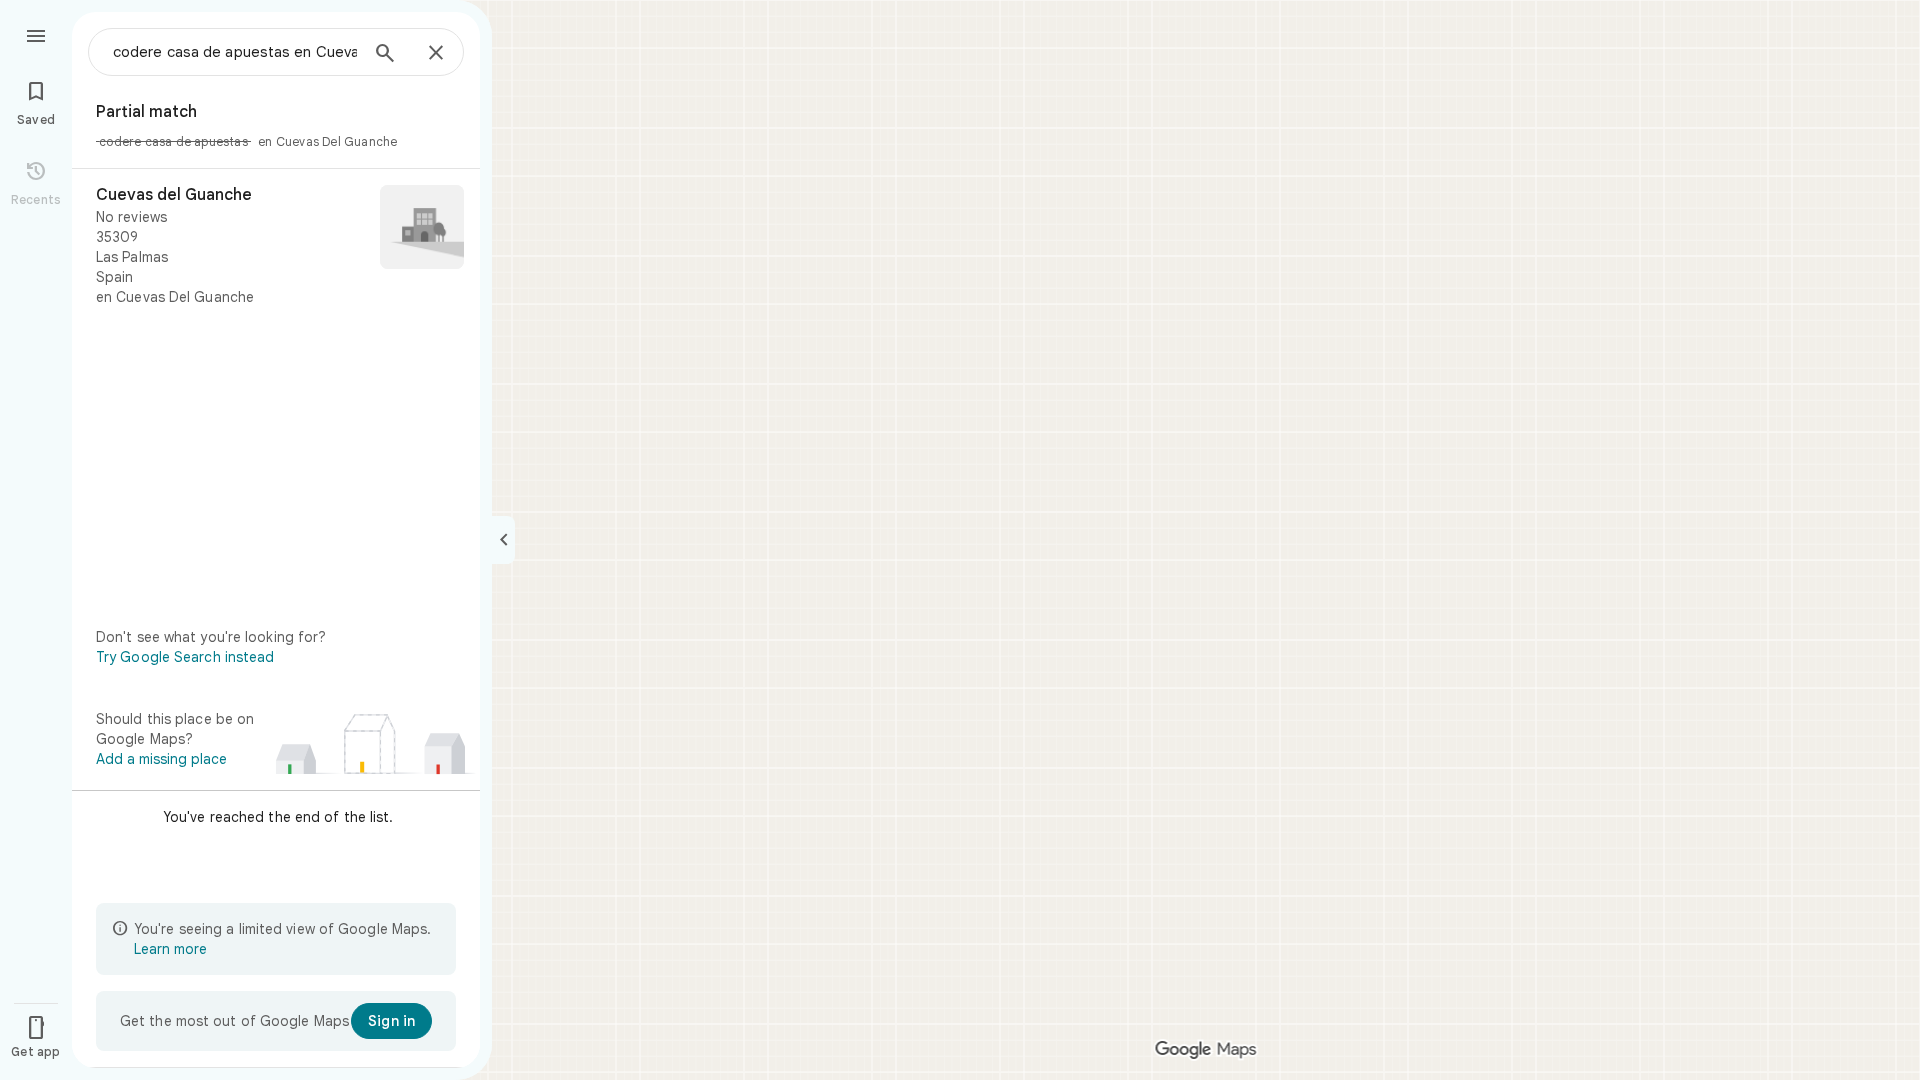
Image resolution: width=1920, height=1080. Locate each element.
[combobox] (235, 52)
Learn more (170, 949)
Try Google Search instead (185, 657)
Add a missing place (161, 759)
